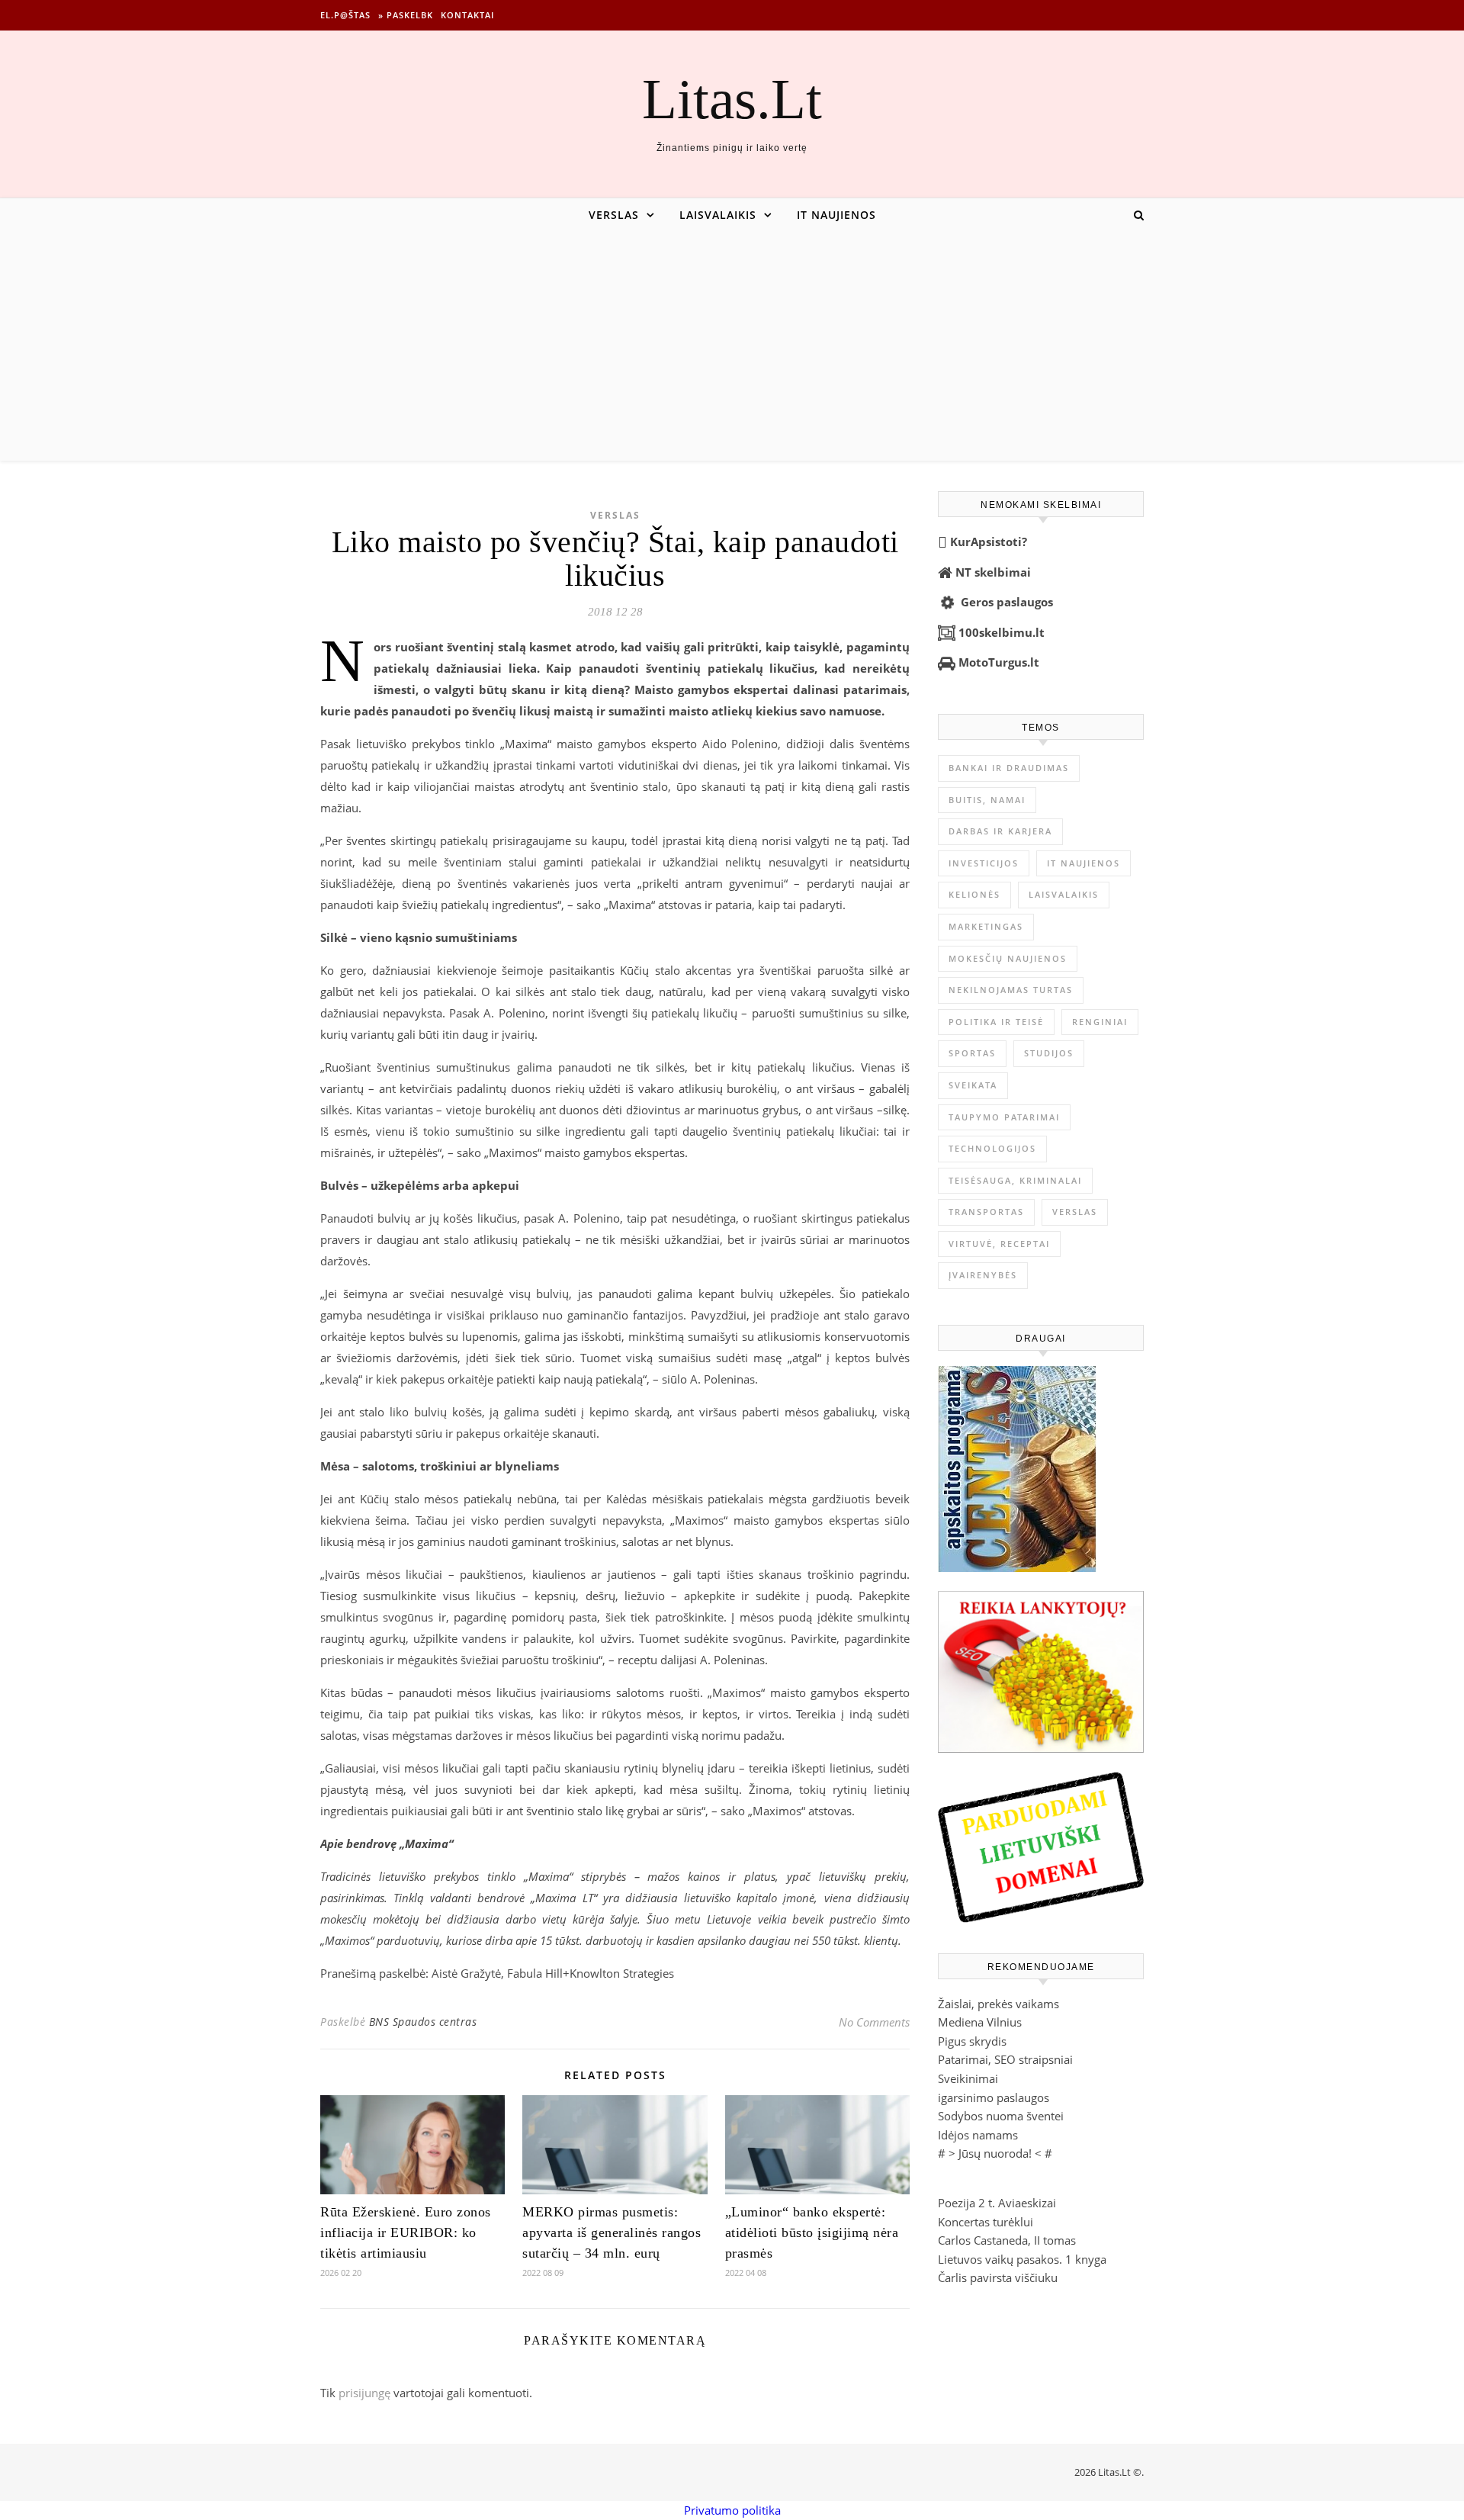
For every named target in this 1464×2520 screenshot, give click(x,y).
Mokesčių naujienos (1008, 958)
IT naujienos (836, 215)
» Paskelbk (406, 15)
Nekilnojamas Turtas (1011, 990)
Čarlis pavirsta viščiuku (998, 2277)
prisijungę (364, 2393)
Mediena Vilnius (980, 2022)
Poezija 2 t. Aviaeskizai (997, 2203)
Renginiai (1100, 1022)
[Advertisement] (732, 346)
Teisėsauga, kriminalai (1015, 1180)
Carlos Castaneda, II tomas (1007, 2240)
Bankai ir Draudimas (1009, 768)
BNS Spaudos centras (423, 2022)
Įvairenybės (983, 1275)
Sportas (972, 1053)
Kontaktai (467, 15)
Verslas (614, 215)
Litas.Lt (732, 99)
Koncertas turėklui (986, 2222)
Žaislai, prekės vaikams (998, 2004)
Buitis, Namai (987, 800)
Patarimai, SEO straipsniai (1005, 2059)
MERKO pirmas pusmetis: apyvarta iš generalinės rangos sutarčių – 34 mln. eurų (612, 2232)
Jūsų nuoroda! (995, 2153)
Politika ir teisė (996, 1022)
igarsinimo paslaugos (994, 2097)
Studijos (1049, 1053)
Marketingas (986, 926)
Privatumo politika (732, 2510)
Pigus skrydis (972, 2041)
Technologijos (992, 1148)
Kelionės (974, 894)
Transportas (986, 1212)
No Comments (874, 2022)
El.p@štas (345, 15)
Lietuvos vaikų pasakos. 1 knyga (1022, 2259)
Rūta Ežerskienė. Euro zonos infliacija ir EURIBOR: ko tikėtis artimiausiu (406, 2232)
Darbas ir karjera (1000, 831)
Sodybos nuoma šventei (1001, 2116)
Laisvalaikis (718, 215)
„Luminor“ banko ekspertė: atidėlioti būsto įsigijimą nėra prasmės (812, 2232)
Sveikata (973, 1085)
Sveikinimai (968, 2078)
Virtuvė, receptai (999, 1244)
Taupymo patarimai (1004, 1117)
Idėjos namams (978, 2135)
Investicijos (984, 863)
